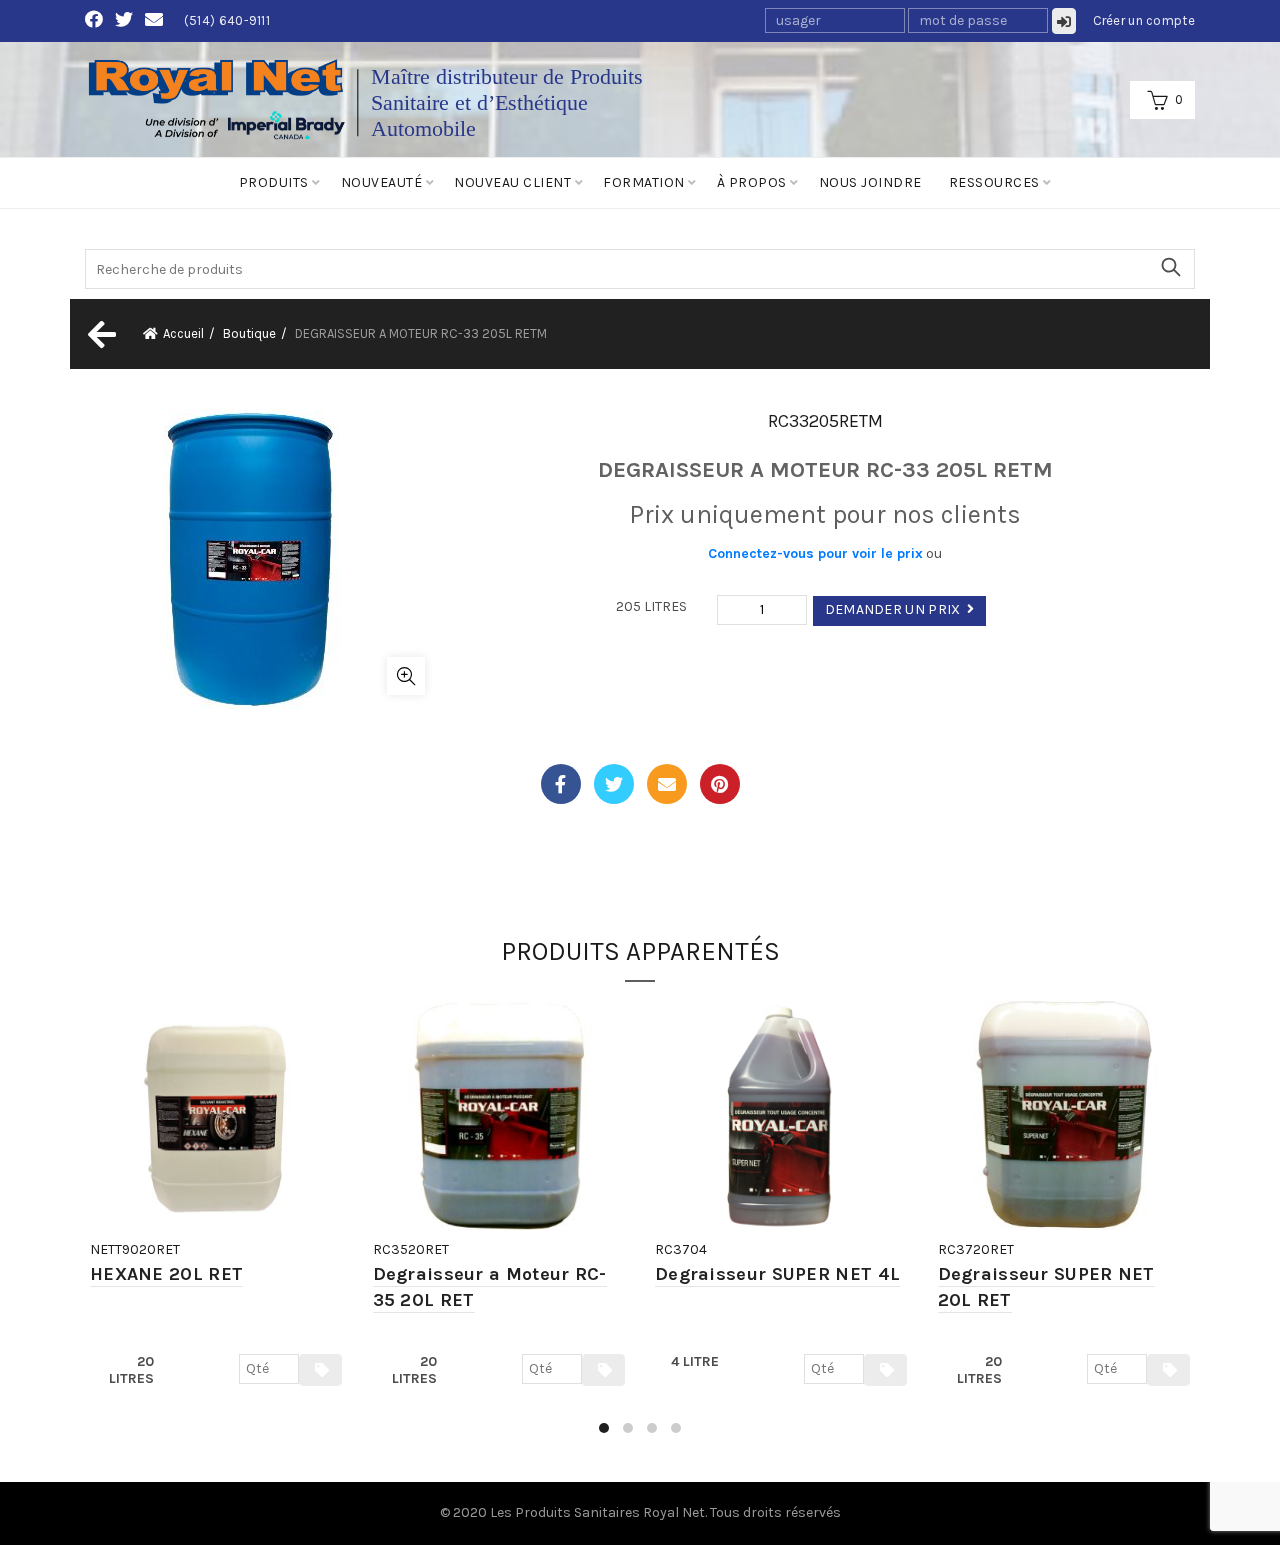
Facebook (561, 784)
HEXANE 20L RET (166, 1274)
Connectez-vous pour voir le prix (815, 553)
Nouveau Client (512, 182)
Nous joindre (870, 182)
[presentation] (87, 1226)
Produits (274, 182)
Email (667, 784)
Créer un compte (1144, 20)
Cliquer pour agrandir (406, 676)
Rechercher (1170, 267)
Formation (644, 182)
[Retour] (100, 334)
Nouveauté (382, 182)
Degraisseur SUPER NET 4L (777, 1274)
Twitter (614, 784)
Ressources (994, 182)
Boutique (249, 333)
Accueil (183, 333)
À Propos (752, 182)
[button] (604, 1428)
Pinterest (720, 784)
